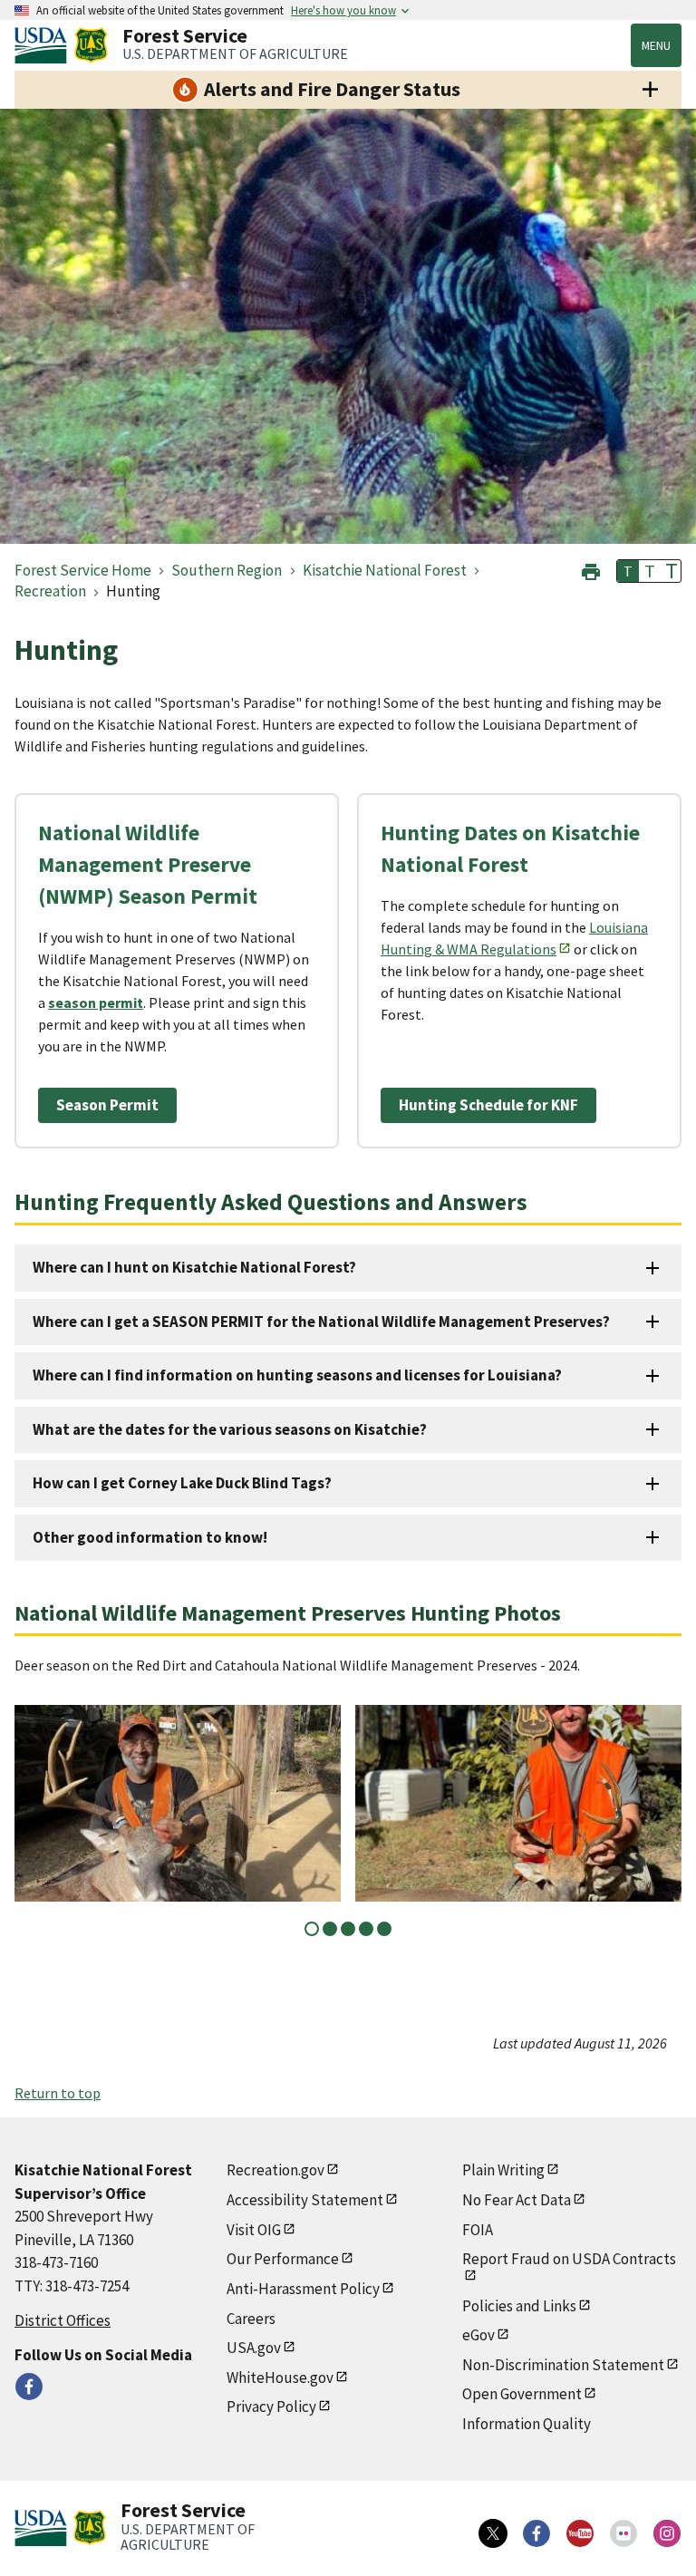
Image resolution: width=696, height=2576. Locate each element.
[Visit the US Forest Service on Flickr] (623, 2533)
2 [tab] (330, 1929)
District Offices (63, 2320)
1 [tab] (312, 1929)
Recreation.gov (275, 2170)
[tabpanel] (178, 1803)
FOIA (478, 2230)
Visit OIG (254, 2230)
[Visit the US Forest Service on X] (493, 2533)
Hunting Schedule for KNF (488, 1105)
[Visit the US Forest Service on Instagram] (667, 2533)
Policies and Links (519, 2306)
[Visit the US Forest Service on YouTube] (580, 2533)
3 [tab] (348, 1929)
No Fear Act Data (517, 2200)
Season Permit (107, 1105)
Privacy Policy (271, 2407)
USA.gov (254, 2348)
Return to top (58, 2093)
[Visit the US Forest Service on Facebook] (536, 2533)
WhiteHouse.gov (280, 2377)
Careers (251, 2319)
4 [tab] (366, 1929)
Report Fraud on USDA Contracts (569, 2259)
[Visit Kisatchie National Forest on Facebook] (29, 2387)
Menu (656, 45)
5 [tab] (384, 1929)
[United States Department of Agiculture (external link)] (44, 45)
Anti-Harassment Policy (303, 2289)
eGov (478, 2335)
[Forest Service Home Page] (91, 45)
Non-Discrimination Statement (563, 2365)
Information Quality (527, 2424)
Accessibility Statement (305, 2200)
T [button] (628, 571)
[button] (591, 570)
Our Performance (283, 2259)
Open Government (522, 2394)
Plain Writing (503, 2170)
